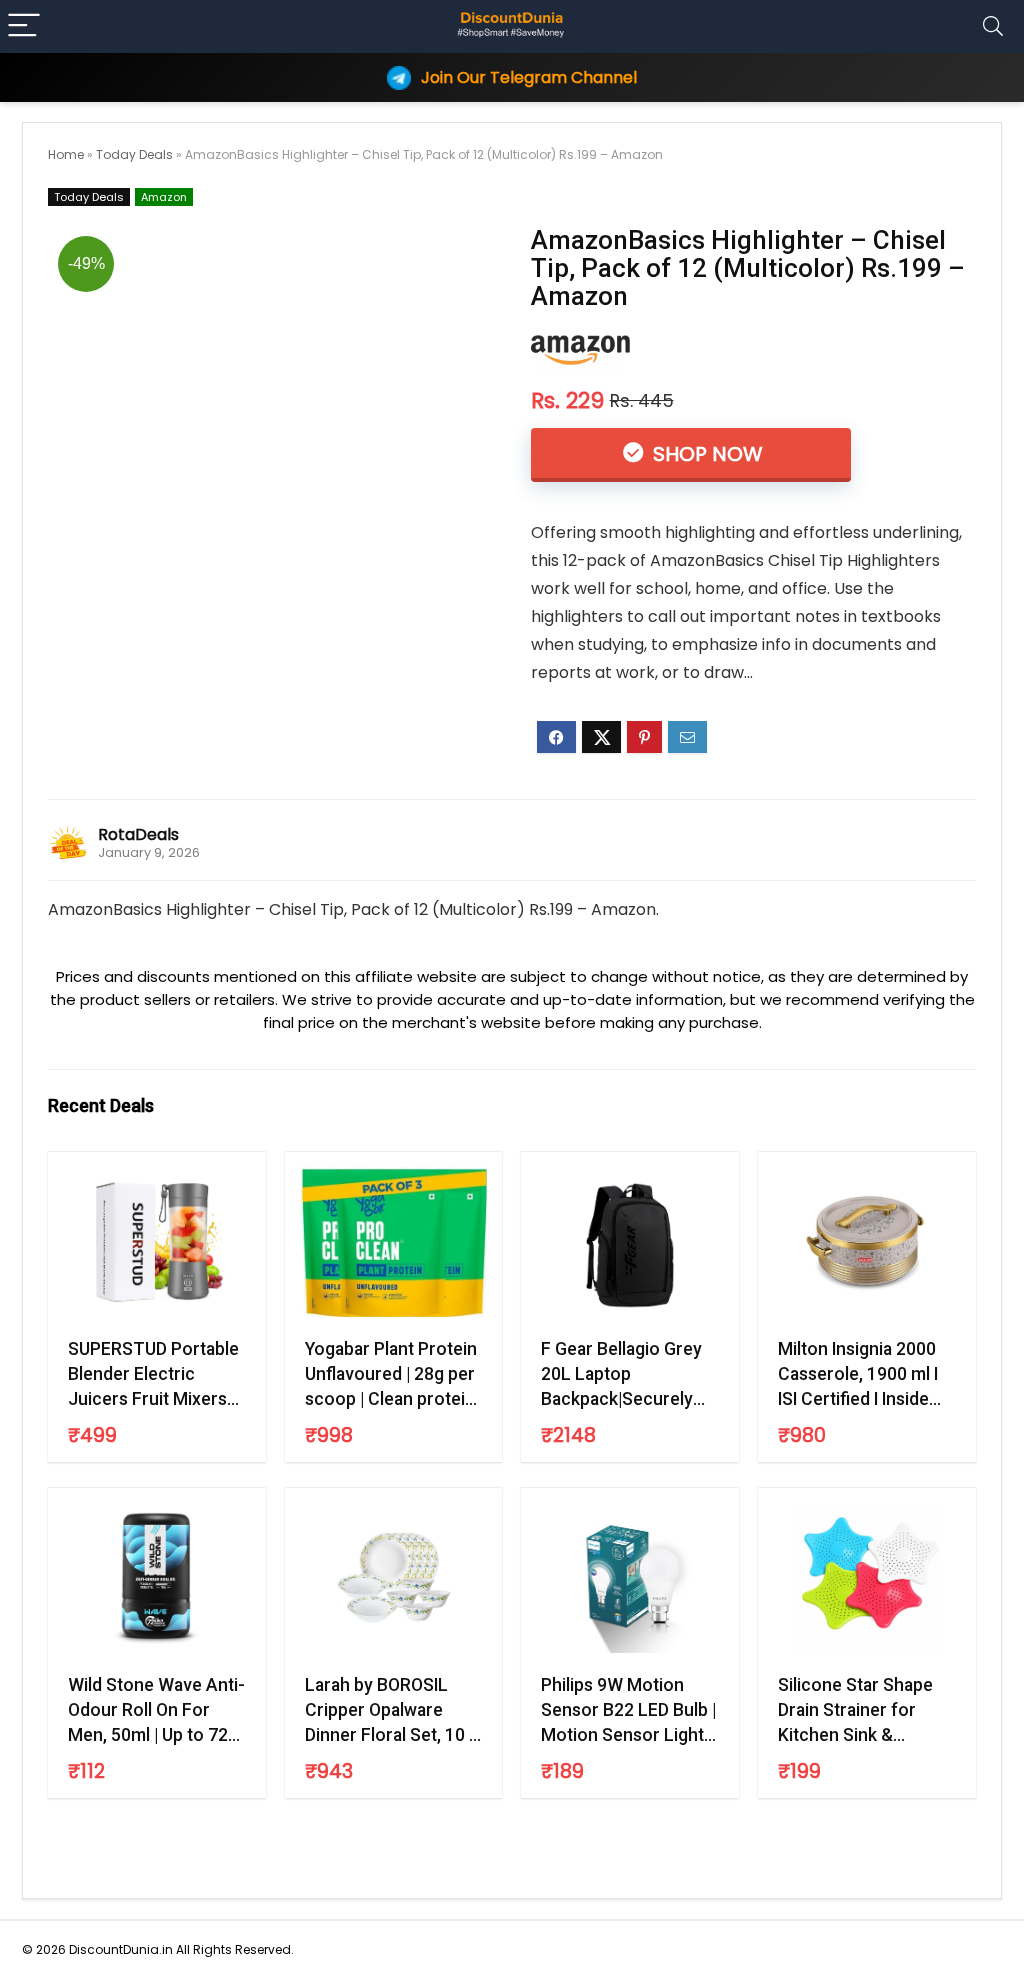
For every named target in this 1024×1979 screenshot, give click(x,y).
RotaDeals (138, 834)
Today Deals (134, 154)
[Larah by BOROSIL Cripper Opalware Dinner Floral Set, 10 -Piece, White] (394, 1578)
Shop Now (705, 454)
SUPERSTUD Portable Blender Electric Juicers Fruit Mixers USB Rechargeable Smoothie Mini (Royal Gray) (153, 1375)
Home (66, 154)
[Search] (993, 26)
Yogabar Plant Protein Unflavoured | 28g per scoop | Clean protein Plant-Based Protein (391, 1375)
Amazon (164, 197)
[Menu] (24, 26)
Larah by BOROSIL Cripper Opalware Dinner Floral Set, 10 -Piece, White (390, 1711)
